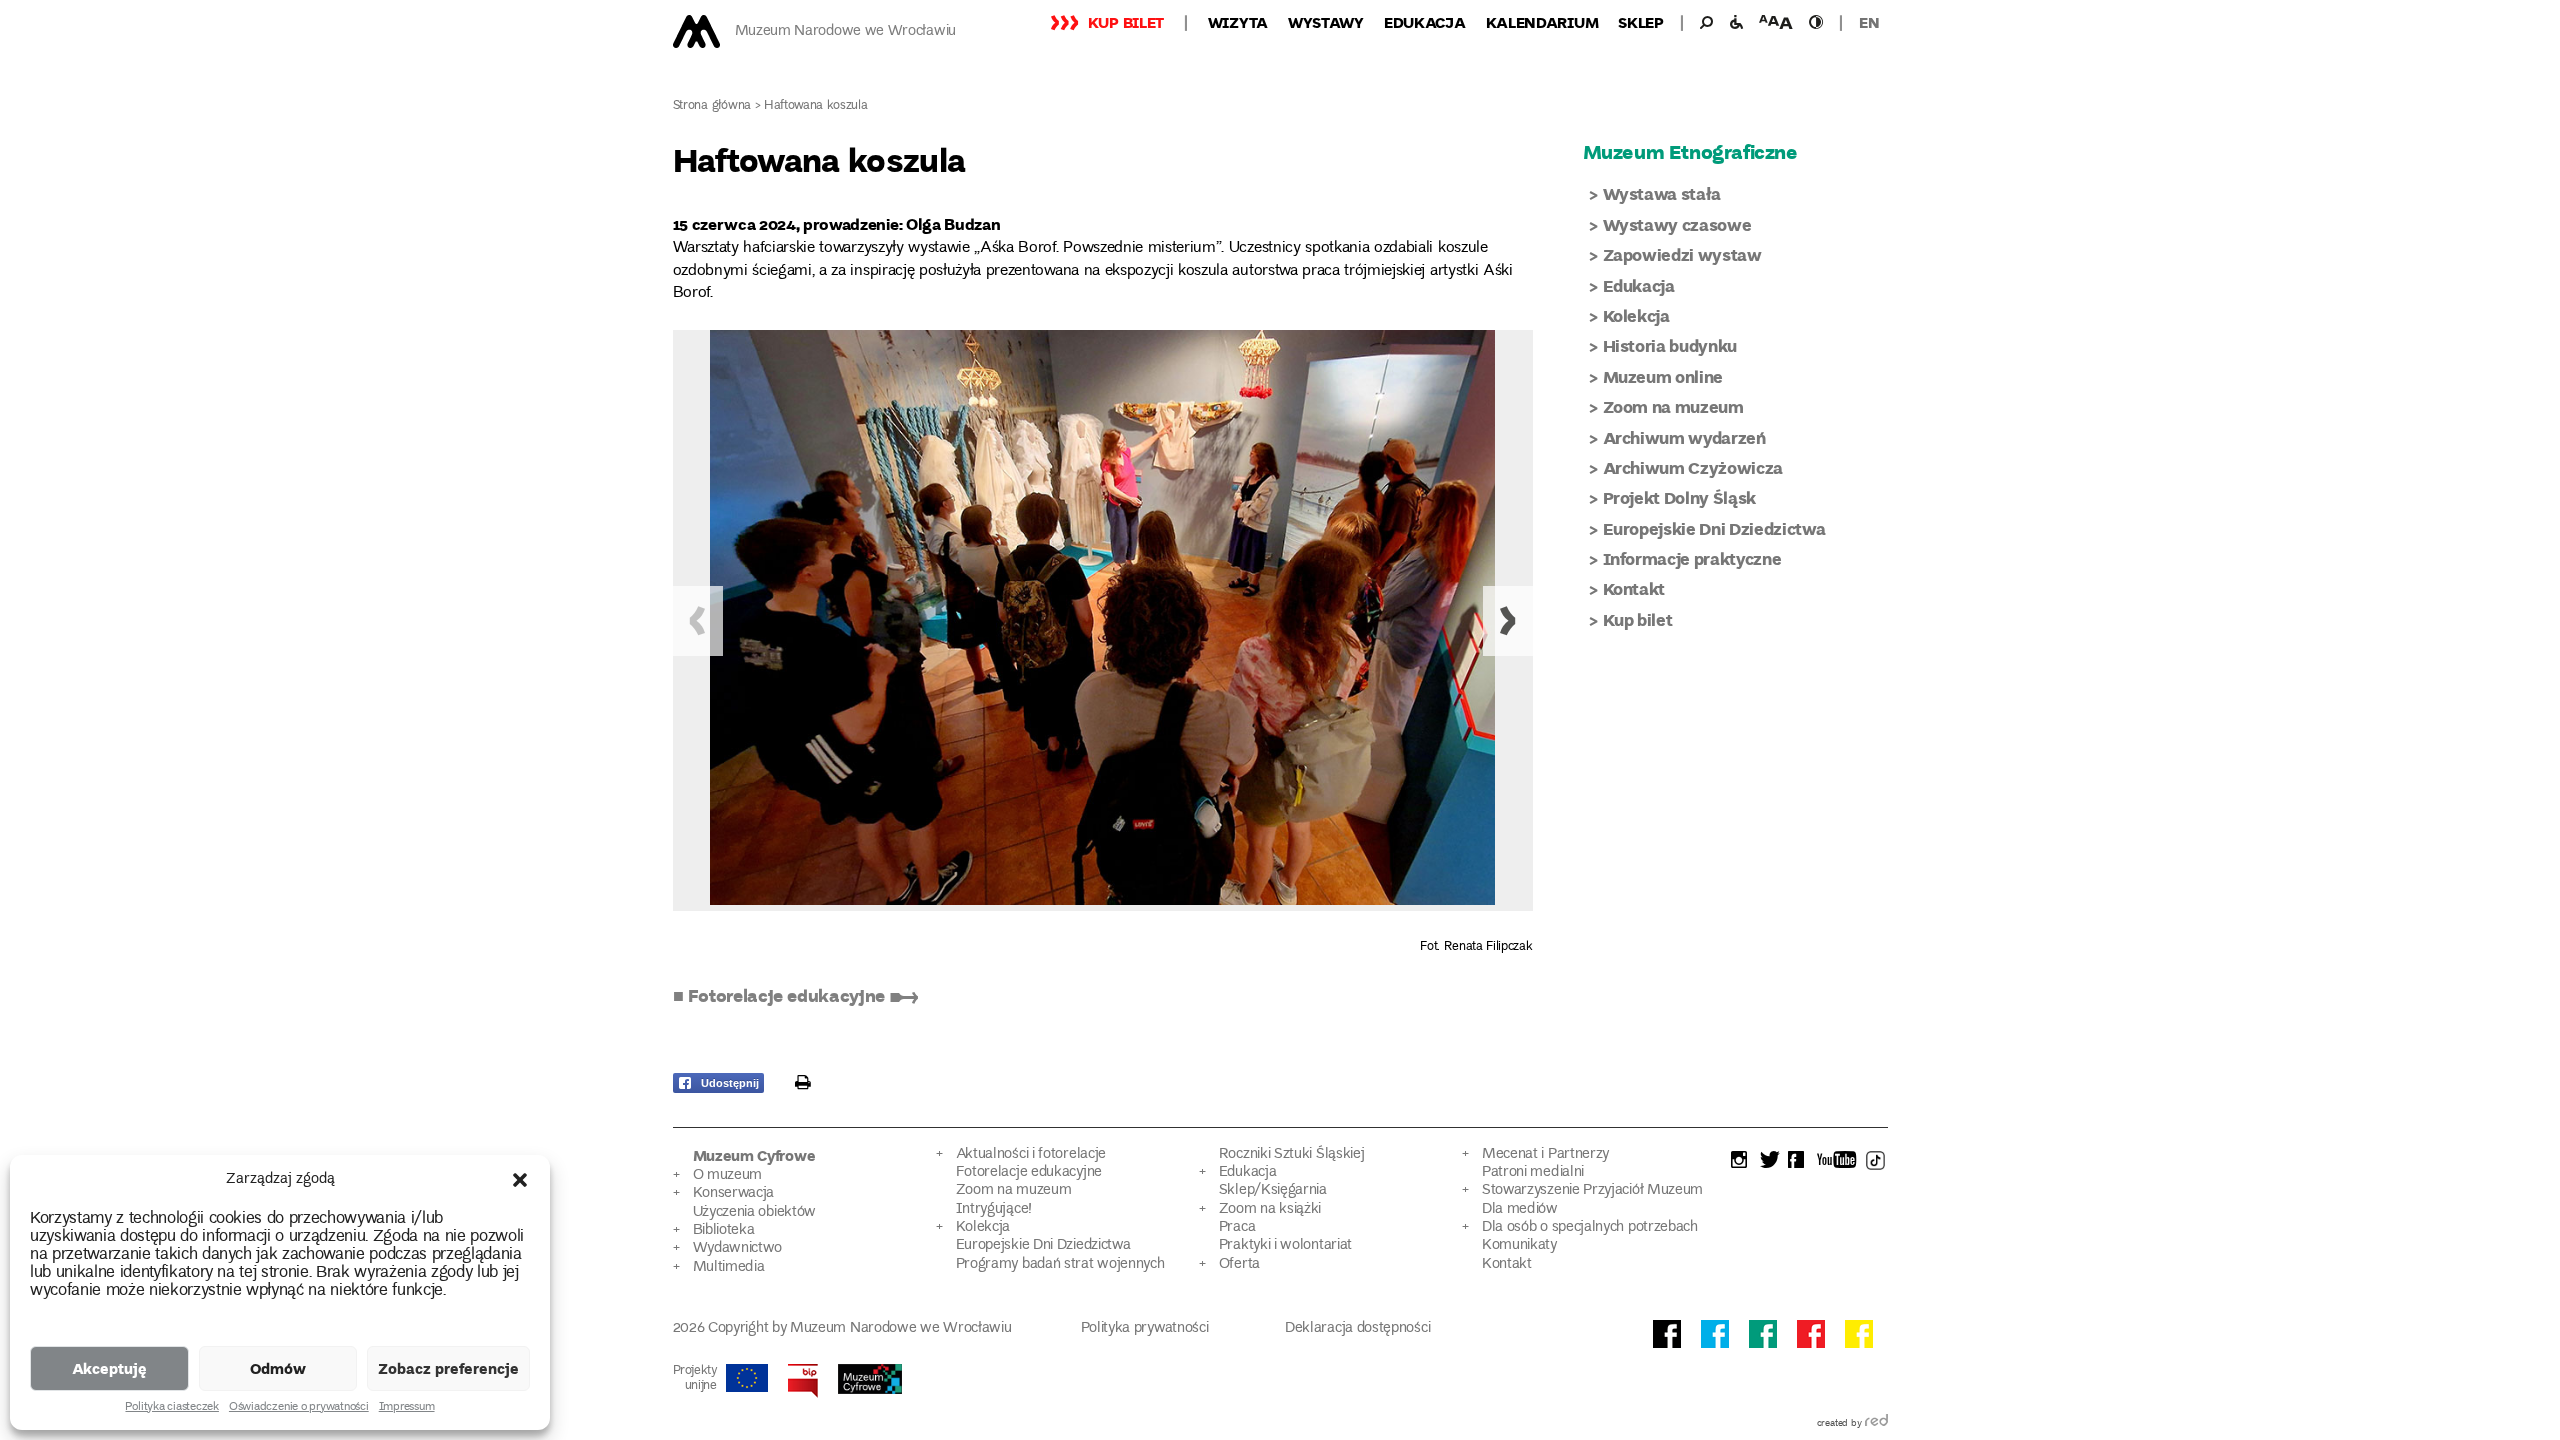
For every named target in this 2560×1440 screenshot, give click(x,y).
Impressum (407, 1408)
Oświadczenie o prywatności (299, 1408)
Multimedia (729, 1267)
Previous (698, 621)
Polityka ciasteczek (171, 1408)
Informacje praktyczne (1692, 558)
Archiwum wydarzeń (1684, 437)
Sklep (1641, 22)
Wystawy (1326, 22)
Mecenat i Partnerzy (1545, 1154)
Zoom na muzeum (1673, 406)
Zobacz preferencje (448, 1368)
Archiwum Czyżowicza (1693, 467)
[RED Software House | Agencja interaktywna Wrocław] (1876, 1424)
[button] (520, 1180)
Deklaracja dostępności (1357, 1328)
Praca (1237, 1227)
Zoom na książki (1270, 1209)
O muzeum (728, 1175)
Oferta (1239, 1264)
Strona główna (712, 106)
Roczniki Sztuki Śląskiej (1292, 1154)
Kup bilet (1126, 22)
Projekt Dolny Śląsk (1680, 497)
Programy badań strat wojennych (1060, 1264)
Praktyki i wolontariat (1285, 1245)
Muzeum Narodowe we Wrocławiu (845, 31)
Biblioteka (724, 1230)
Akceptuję (109, 1368)
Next (1508, 621)
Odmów (278, 1368)
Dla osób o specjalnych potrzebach (1590, 1227)
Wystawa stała (1662, 193)
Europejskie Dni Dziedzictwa (1714, 528)
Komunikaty (1519, 1245)
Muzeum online (1663, 376)
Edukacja (1425, 22)
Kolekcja (1636, 315)
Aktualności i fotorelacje (1031, 1154)
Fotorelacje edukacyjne (1029, 1172)
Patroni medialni (1533, 1172)
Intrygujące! (994, 1209)
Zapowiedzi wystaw (1682, 254)
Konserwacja (734, 1193)
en (1869, 22)
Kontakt (1634, 588)
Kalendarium (1542, 22)
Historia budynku (1670, 345)
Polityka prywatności (1145, 1328)
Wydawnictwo (738, 1248)
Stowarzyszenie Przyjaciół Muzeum (1592, 1190)
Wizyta (1238, 22)
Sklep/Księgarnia (1273, 1190)
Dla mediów (1520, 1209)
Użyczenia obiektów (755, 1212)
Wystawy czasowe (1677, 224)
